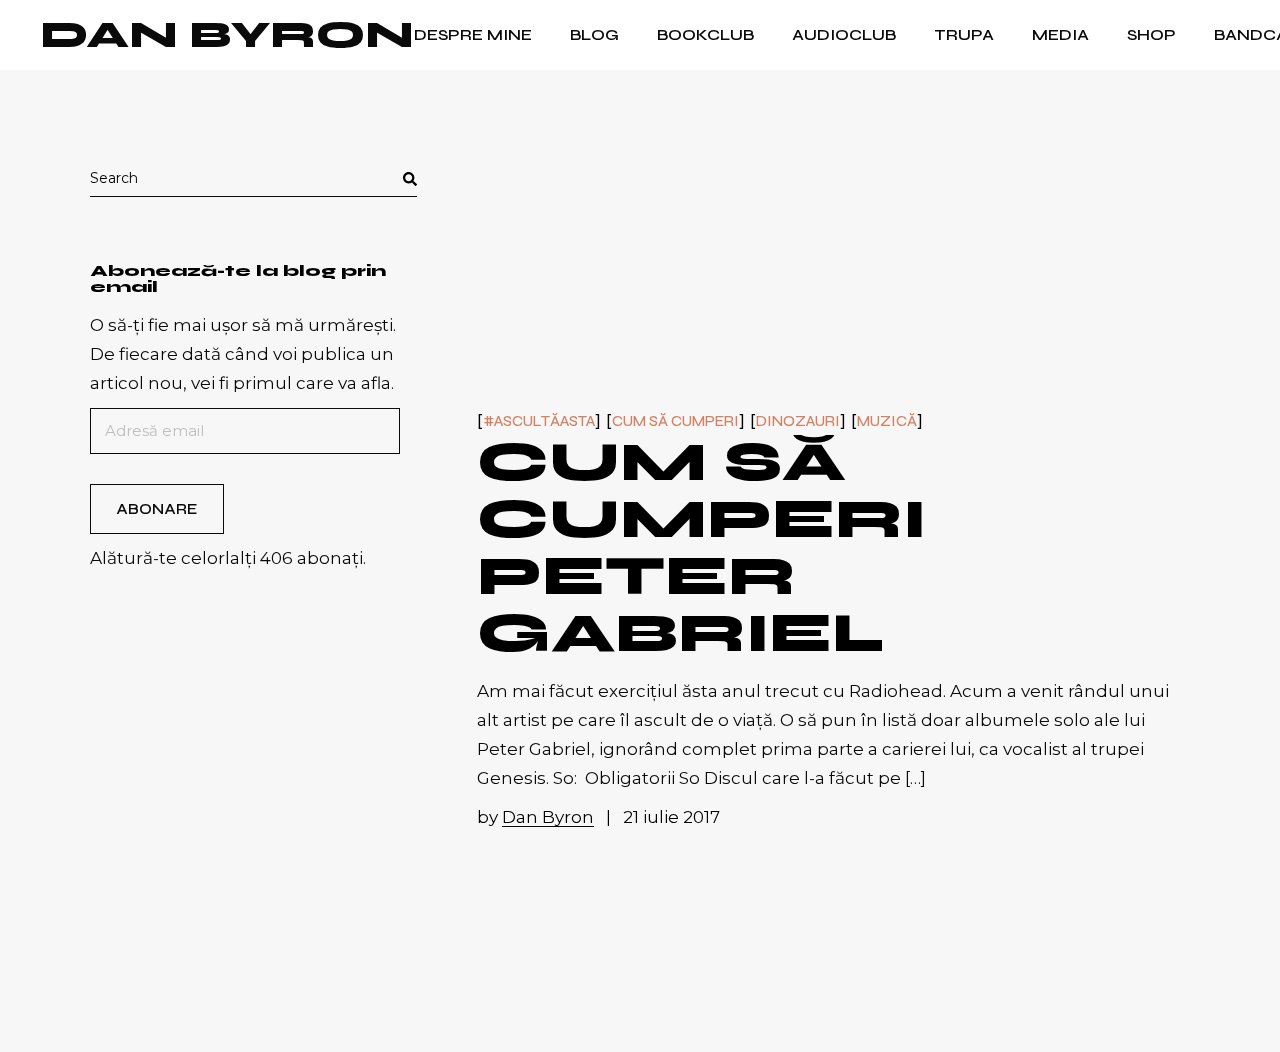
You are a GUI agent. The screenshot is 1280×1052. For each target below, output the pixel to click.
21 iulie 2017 (671, 817)
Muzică (887, 421)
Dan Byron (227, 35)
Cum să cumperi (675, 421)
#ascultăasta (539, 421)
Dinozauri (798, 421)
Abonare (156, 509)
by (535, 817)
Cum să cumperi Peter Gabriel (701, 547)
